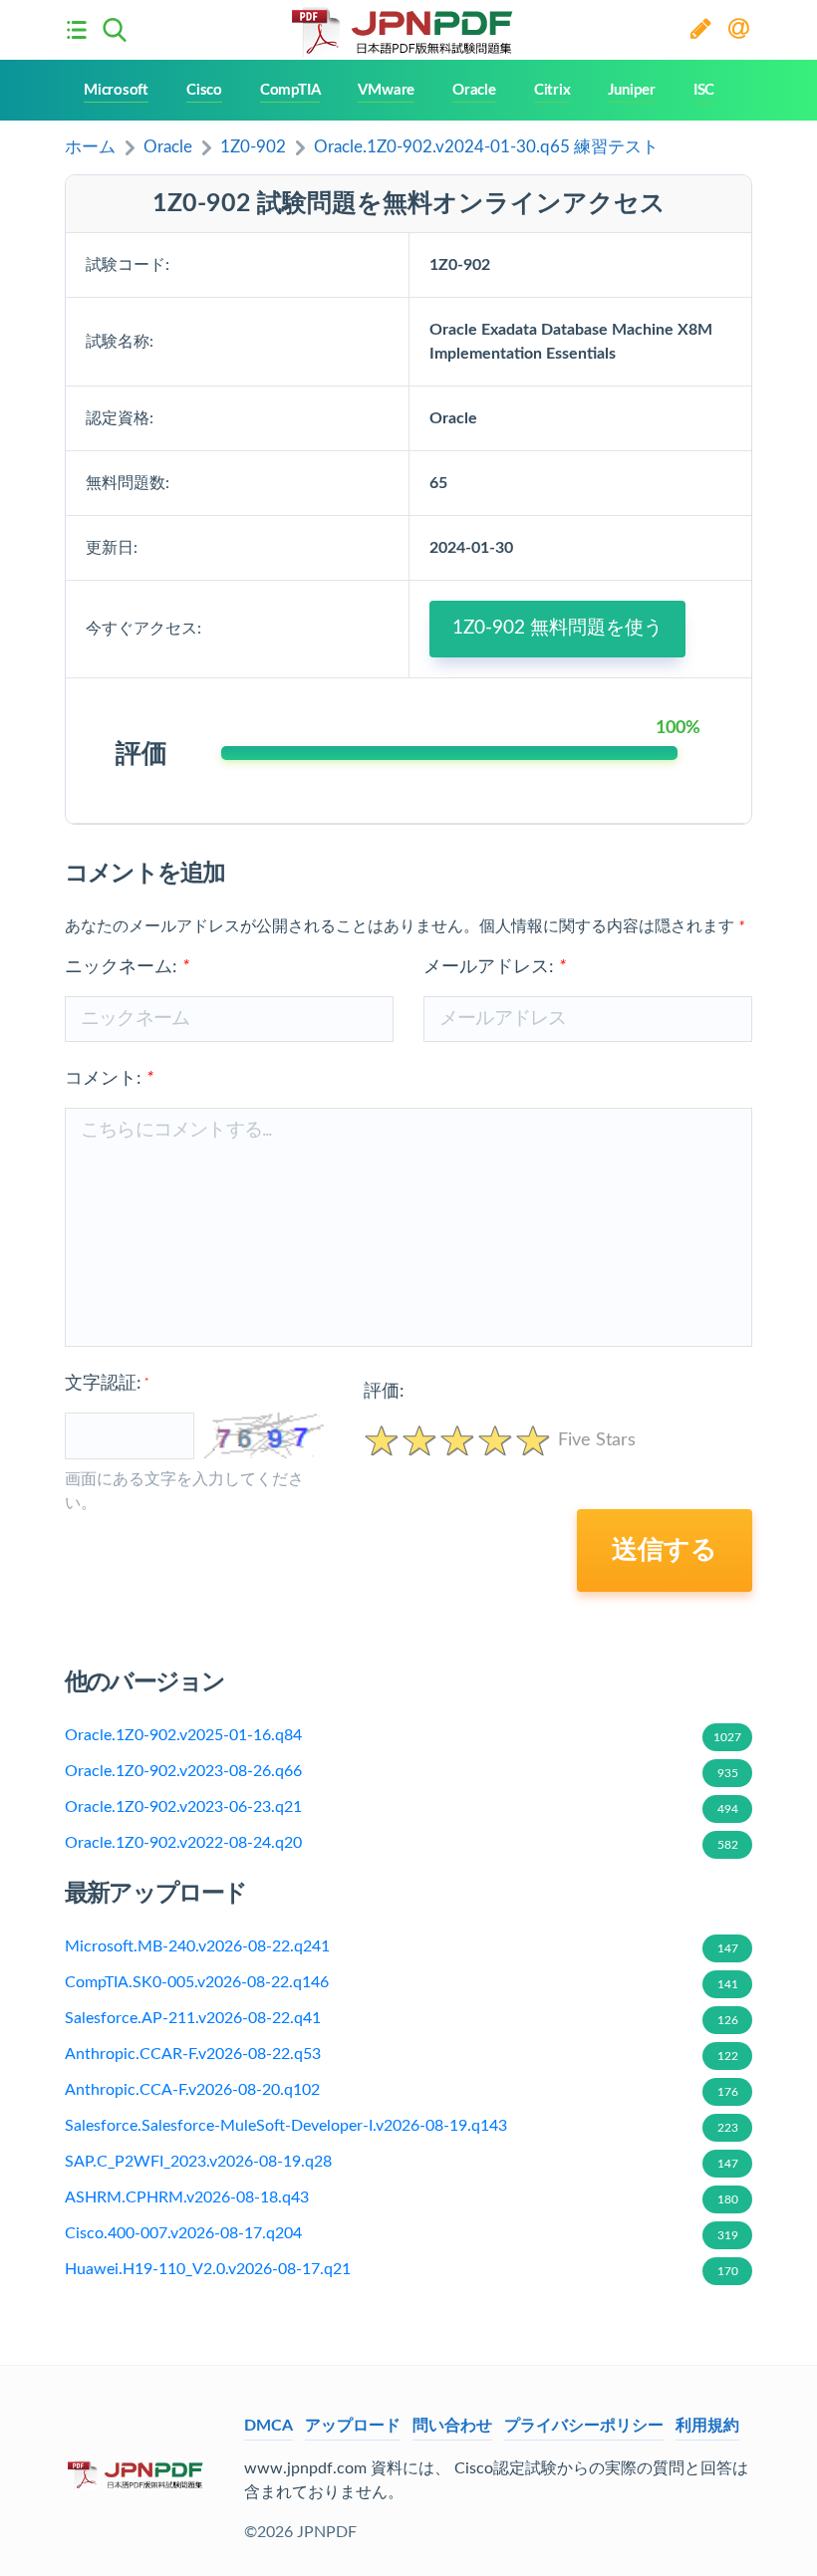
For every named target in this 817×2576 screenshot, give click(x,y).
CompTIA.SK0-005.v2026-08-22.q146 (402, 1982)
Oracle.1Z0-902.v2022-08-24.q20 (402, 1843)
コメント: (109, 1079)
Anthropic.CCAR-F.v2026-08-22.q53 (402, 2054)
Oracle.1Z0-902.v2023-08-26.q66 (402, 1771)
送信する (665, 1550)
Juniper (631, 90)
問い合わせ (452, 2426)
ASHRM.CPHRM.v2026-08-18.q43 (402, 2197)
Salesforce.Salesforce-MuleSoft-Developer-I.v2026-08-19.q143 (402, 2126)
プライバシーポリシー (584, 2426)
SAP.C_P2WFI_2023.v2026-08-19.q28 (402, 2162)
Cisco (204, 90)
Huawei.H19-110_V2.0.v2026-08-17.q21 (402, 2269)
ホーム (90, 147)
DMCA (269, 2426)
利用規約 (707, 2426)
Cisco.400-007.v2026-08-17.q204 (402, 2233)
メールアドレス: (495, 967)
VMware (386, 90)
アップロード (353, 2426)
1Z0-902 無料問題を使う (557, 628)
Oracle (474, 90)
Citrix (552, 90)
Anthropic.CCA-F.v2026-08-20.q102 (402, 2090)
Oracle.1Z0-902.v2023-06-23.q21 (402, 1807)
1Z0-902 (253, 147)
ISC (704, 90)
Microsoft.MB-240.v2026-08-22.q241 (402, 1946)
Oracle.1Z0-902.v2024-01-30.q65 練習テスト (486, 147)
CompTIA (290, 90)
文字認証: (107, 1384)
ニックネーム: (127, 967)
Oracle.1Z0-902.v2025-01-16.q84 (403, 1735)
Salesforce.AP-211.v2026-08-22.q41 (402, 2018)
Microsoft (116, 90)
